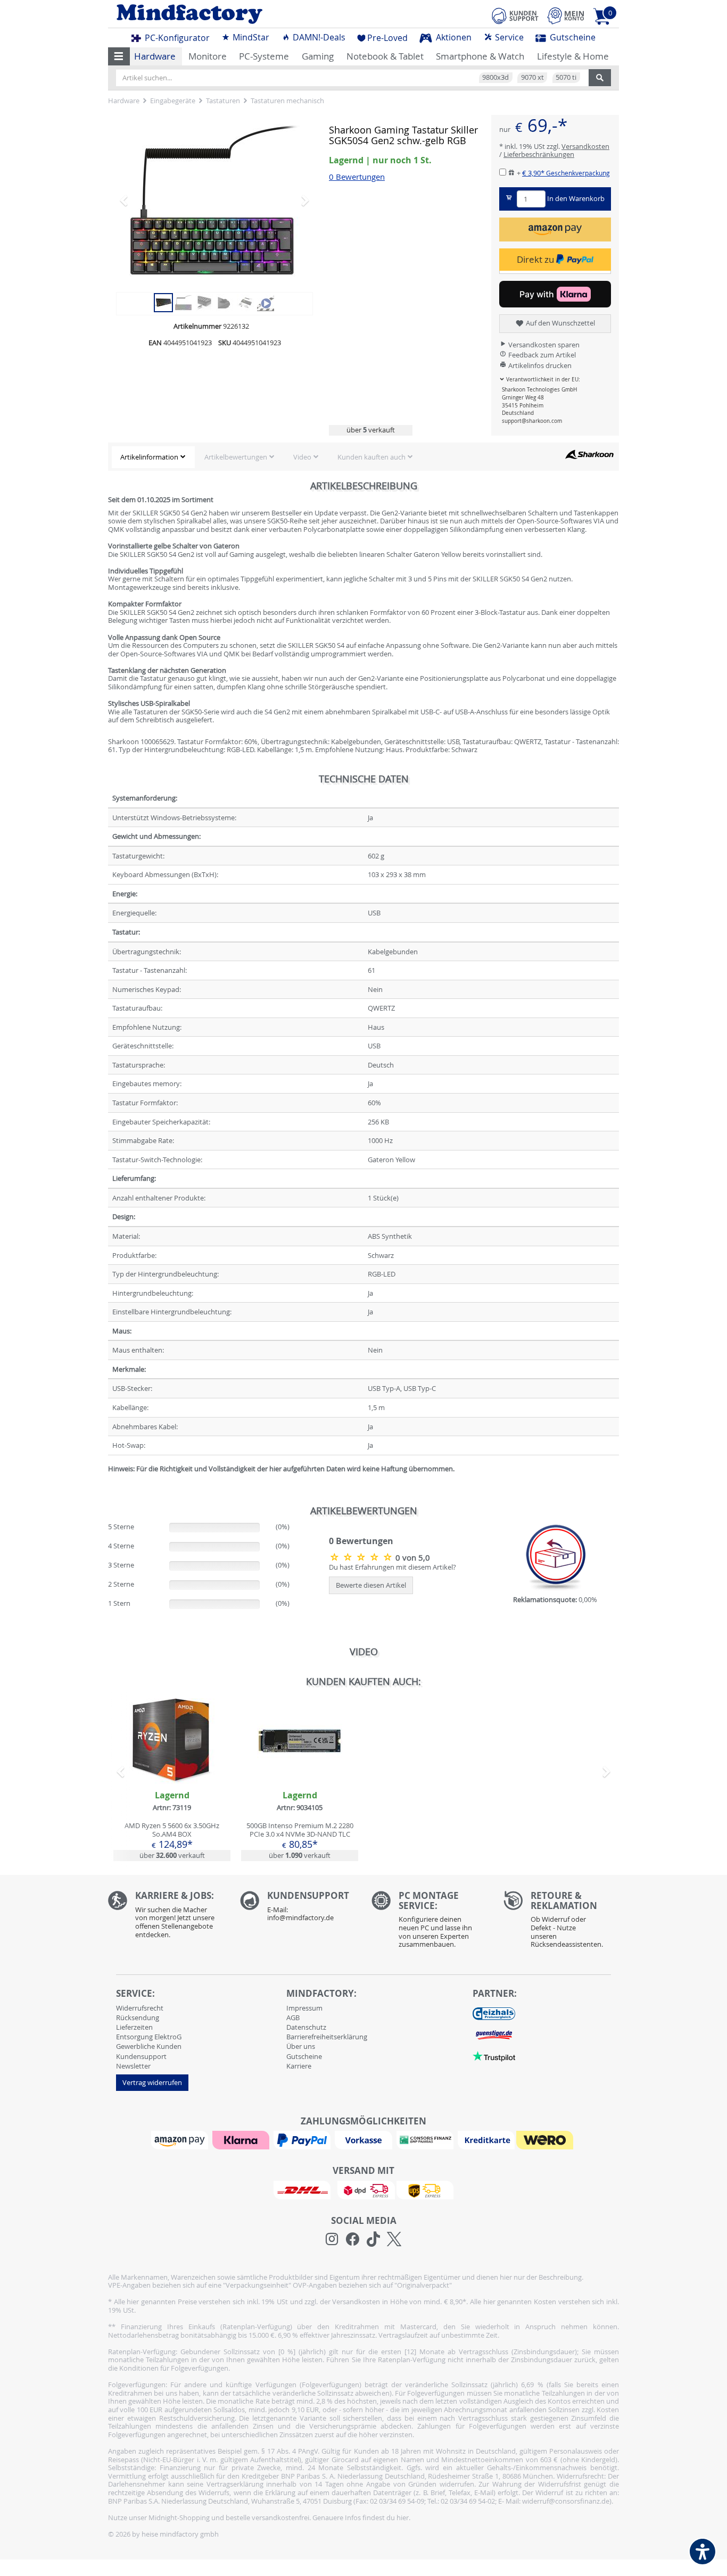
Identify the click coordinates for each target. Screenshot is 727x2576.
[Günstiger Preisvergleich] (494, 2035)
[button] (119, 56)
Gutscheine (572, 37)
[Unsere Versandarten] (363, 2189)
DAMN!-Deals (318, 37)
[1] (555, 230)
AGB (293, 2018)
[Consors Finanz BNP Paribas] (426, 2139)
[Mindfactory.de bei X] (394, 2239)
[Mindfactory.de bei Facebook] (353, 2239)
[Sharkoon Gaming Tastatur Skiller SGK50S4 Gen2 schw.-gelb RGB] (214, 200)
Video (302, 457)
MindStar (250, 37)
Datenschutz (306, 2027)
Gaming (318, 56)
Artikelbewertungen (236, 457)
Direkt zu (536, 259)
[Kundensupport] (515, 14)
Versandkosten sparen (543, 345)
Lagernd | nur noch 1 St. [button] (380, 160)
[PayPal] (303, 2139)
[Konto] (566, 16)
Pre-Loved (387, 38)
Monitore (208, 56)
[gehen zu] (109, 1481)
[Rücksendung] (561, 1922)
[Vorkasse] (365, 2139)
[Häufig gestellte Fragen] (298, 1909)
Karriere (299, 2066)
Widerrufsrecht (140, 2008)
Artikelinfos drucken (539, 365)
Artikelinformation (149, 457)
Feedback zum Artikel (541, 355)
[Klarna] (242, 2139)
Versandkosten (585, 146)
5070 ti (566, 77)
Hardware (155, 56)
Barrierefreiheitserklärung (327, 2037)
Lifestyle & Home (573, 56)
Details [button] (172, 1765)
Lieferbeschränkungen (539, 154)
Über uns (301, 2046)
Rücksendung (138, 2018)
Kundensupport (141, 2056)
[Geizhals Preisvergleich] (494, 2013)
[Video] (266, 302)
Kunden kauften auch (371, 457)
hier (403, 2517)
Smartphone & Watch (480, 56)
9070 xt (532, 77)
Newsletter (133, 2066)
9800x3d (495, 77)
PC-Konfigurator (176, 38)
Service (508, 37)
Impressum (304, 2008)
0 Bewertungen (357, 177)
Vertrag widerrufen (152, 2082)
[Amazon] (181, 2139)
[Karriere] (166, 1917)
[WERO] (546, 2139)
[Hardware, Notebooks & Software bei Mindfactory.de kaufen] (232, 14)
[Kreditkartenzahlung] (486, 2139)
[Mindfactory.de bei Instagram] (332, 2239)
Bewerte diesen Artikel (371, 1585)
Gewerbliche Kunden (149, 2046)
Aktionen (453, 37)
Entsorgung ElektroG (149, 2037)
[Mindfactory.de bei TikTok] (373, 2239)
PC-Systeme (264, 56)
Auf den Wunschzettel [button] (560, 323)
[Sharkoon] (589, 454)
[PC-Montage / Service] (429, 1922)
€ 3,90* (566, 173)
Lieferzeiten (134, 2027)
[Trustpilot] (494, 2056)
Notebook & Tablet (385, 56)
